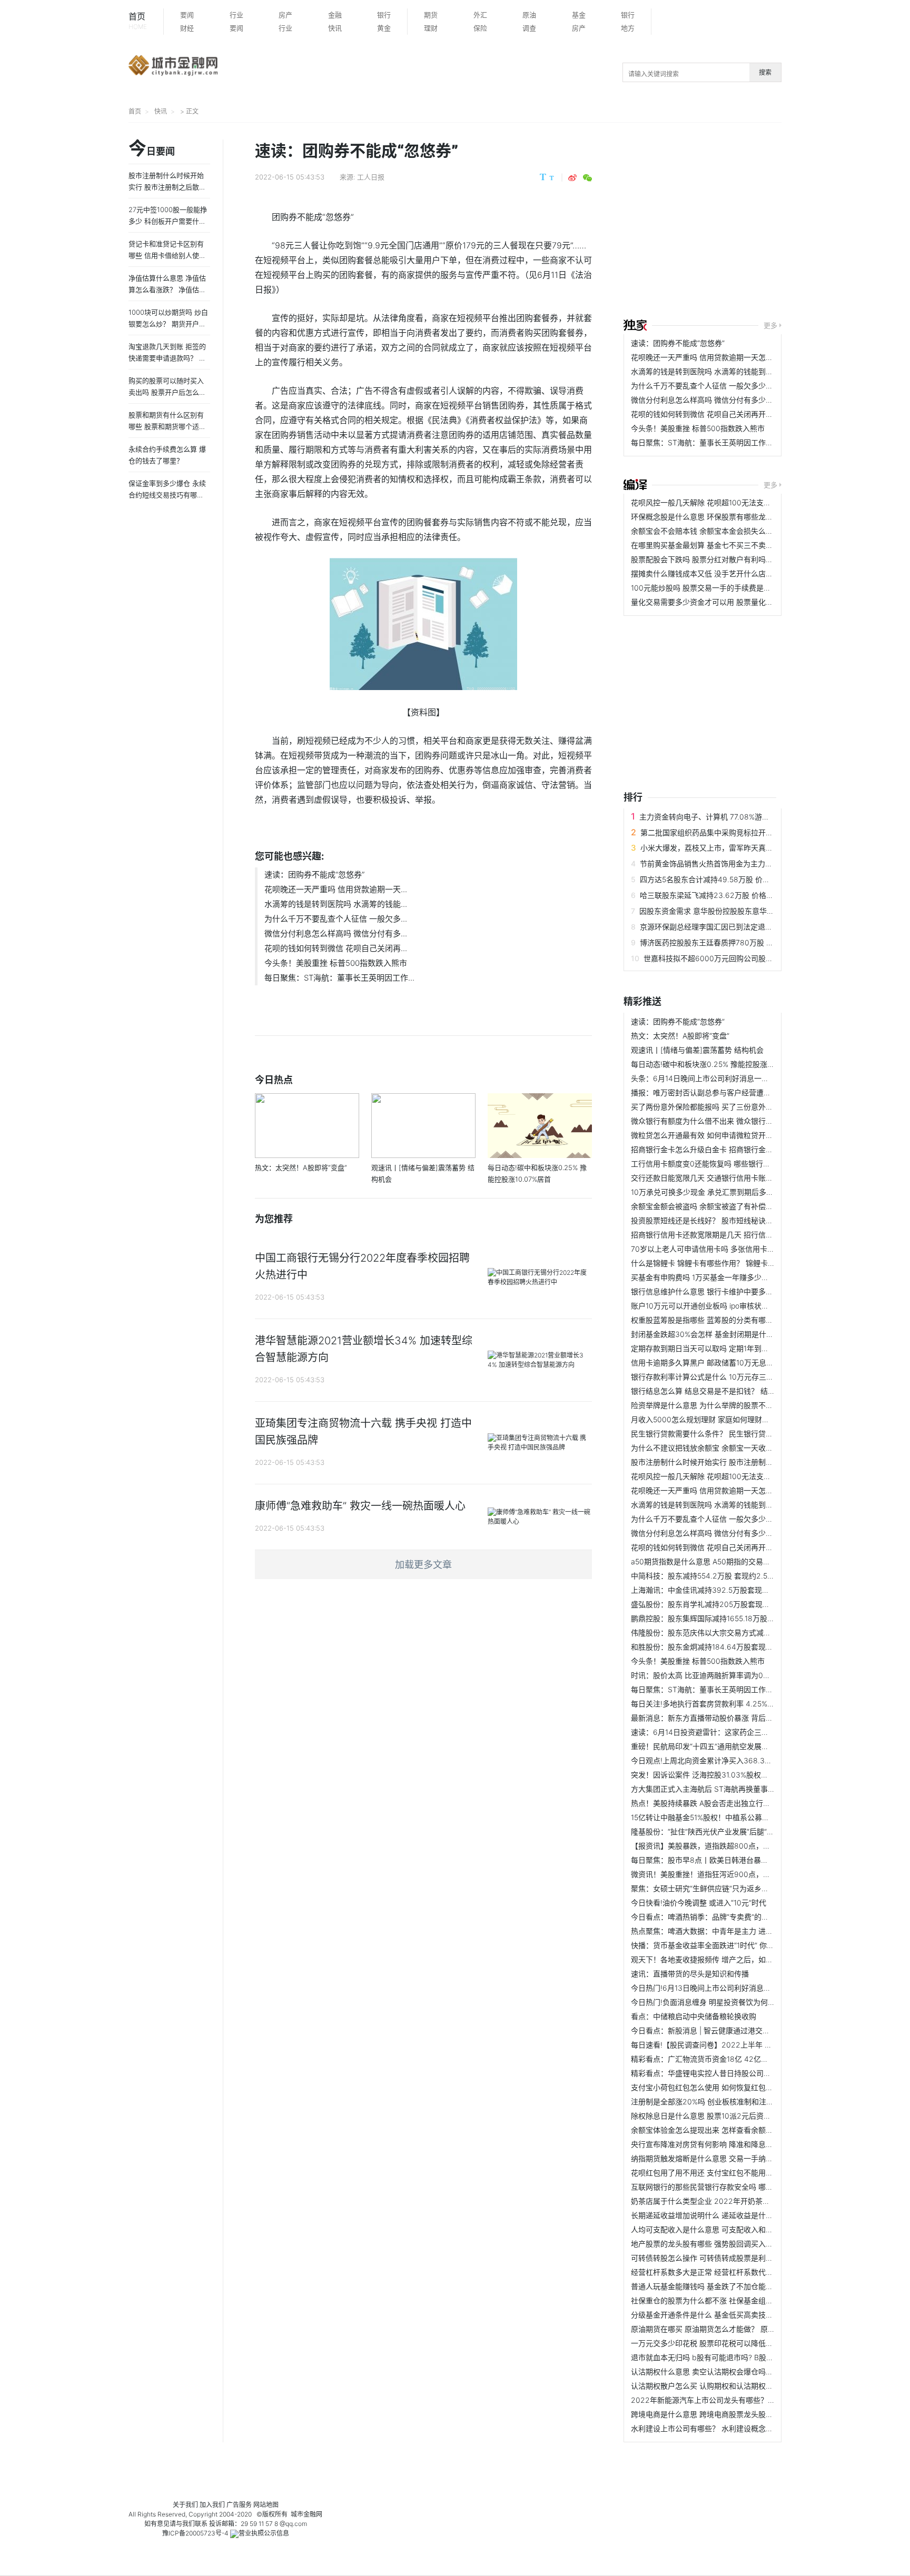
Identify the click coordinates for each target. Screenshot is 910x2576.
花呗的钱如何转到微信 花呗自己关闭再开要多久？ (713, 414)
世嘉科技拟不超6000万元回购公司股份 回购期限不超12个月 (743, 958)
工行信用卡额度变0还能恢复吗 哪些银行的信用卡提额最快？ (730, 1164)
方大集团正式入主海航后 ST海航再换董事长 (703, 1789)
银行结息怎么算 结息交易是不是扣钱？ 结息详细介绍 (718, 1391)
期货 (431, 15)
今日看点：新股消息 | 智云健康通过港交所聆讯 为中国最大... (730, 2030)
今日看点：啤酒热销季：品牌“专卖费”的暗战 (704, 1917)
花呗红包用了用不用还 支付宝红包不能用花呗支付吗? (719, 2173)
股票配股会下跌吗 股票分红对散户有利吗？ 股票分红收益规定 (733, 559)
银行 (384, 15)
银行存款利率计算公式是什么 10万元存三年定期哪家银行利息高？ (739, 1377)
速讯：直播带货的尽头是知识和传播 (690, 1974)
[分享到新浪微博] (572, 178)
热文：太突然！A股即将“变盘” (680, 1036)
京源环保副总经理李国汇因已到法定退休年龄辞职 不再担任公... (744, 927)
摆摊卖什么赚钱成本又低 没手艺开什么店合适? (708, 573)
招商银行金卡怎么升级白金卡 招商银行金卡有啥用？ (717, 1149)
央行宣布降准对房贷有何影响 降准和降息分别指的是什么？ (728, 2144)
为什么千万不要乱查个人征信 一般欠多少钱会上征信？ (720, 386)
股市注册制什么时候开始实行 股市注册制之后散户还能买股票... (735, 1462)
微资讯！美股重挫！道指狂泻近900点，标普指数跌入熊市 (726, 1874)
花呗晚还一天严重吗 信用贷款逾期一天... (336, 889)
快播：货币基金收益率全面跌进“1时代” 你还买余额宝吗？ (725, 1945)
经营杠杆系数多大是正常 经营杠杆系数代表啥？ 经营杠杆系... (732, 2272)
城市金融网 (306, 2514)
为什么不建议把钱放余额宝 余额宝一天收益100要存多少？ (727, 1448)
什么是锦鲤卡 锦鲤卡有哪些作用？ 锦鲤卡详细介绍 (714, 1263)
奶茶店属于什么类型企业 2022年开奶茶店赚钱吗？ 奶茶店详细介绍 (742, 2201)
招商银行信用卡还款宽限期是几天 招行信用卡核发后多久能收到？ (739, 1235)
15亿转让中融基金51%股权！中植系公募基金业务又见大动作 (730, 1817)
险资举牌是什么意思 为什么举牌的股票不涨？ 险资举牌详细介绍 (736, 1405)
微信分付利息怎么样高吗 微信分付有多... (336, 933)
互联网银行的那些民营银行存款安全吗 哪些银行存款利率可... (731, 2187)
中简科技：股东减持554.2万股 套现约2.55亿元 (709, 1576)
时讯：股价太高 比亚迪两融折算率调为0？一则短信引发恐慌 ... (734, 1675)
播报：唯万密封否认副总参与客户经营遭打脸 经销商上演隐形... (735, 1092)
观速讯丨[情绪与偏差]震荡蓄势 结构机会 (697, 1050)
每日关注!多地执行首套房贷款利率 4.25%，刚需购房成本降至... (735, 1704)
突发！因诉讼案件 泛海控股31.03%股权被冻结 (707, 1775)
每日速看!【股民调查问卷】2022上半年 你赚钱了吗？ (720, 2045)
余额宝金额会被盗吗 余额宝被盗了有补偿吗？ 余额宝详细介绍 (733, 1206)
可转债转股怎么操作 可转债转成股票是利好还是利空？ (720, 2258)
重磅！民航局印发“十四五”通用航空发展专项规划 (711, 1746)
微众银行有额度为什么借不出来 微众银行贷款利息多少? (722, 1121)
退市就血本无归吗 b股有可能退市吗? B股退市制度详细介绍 (728, 2357)
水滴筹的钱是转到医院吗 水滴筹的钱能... (336, 904)
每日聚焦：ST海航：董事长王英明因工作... (339, 978)
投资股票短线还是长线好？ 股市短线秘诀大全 (706, 1220)
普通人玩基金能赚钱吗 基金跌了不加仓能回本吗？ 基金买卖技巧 (736, 2286)
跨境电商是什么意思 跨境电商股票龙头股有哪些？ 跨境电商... (732, 2414)
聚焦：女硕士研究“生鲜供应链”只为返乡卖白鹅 (707, 1888)
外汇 (480, 15)
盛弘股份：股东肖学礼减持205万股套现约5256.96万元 (723, 1604)
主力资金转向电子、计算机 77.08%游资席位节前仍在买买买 (738, 817)
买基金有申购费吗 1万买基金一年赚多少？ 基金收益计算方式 (730, 1277)
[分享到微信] (587, 178)
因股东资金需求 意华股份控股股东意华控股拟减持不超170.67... (743, 911)
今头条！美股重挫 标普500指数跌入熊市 (336, 963)
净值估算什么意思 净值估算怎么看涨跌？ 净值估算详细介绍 (167, 289)
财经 (187, 28)
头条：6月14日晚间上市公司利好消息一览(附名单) (714, 1078)
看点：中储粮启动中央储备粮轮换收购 (694, 2016)
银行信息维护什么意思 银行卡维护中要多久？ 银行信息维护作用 (736, 1291)
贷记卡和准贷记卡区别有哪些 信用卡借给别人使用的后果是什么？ (167, 255)
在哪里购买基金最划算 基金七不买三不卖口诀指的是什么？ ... (732, 545)
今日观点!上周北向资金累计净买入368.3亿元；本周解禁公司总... (738, 1760)
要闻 (187, 15)
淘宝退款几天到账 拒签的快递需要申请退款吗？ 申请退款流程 (167, 358)
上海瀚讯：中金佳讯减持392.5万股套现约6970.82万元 (723, 1590)
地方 (628, 28)
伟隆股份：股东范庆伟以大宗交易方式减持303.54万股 (721, 1633)
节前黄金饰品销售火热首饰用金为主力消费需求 (717, 863)
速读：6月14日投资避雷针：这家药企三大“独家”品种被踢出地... (735, 1732)
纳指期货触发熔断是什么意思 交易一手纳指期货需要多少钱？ (731, 2158)
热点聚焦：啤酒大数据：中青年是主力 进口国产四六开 (720, 1931)
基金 (579, 15)
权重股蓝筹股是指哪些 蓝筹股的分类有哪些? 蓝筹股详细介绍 (731, 1320)
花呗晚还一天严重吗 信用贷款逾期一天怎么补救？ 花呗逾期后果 (736, 357)
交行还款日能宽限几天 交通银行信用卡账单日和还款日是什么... (735, 1178)
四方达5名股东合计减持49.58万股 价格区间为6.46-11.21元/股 (742, 879)
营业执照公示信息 (264, 2533)
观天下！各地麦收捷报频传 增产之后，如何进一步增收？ (724, 1959)
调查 (529, 28)
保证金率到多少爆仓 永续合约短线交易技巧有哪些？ (167, 495)
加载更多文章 (423, 1565)
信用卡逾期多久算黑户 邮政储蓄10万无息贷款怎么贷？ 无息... (732, 1362)
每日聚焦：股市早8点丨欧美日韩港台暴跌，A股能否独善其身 (731, 1860)
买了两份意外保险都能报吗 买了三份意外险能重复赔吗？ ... (728, 1107)
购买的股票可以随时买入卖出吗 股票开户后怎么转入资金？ (167, 392)
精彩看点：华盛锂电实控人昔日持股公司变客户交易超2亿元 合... (737, 2073)
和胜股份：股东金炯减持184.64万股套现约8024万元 (719, 1647)
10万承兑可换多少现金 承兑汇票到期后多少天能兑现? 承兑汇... (734, 1192)
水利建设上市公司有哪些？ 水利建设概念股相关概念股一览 (728, 2428)
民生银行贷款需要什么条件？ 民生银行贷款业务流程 (717, 1434)
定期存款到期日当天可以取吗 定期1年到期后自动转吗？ (722, 1348)
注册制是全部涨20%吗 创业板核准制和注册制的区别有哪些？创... (739, 2101)
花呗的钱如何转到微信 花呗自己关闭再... (336, 948)
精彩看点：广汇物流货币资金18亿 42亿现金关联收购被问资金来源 (740, 2059)
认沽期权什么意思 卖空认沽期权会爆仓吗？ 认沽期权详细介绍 (733, 2372)
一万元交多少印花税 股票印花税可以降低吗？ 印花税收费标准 (733, 2343)
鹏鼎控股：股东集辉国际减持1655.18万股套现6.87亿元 (722, 1618)
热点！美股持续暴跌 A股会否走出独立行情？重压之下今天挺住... (737, 1803)
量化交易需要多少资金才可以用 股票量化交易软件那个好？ (728, 602)
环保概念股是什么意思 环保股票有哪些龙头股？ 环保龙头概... (732, 517)
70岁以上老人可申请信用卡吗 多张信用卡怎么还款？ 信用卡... (733, 1249)
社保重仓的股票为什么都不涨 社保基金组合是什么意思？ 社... (732, 2300)
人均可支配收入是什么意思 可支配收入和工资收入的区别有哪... (735, 2229)
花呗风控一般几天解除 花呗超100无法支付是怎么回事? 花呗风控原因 (744, 502)
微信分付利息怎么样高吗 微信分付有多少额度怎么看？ (720, 400)
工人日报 (371, 177)
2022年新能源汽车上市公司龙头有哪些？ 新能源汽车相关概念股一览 (745, 2400)
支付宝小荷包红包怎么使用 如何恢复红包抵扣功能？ (717, 2087)
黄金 (384, 28)
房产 (285, 15)
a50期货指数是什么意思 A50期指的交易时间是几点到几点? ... (733, 1561)
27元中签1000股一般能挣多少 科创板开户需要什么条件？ (168, 221)
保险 (480, 28)
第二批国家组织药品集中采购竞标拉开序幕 (710, 832)
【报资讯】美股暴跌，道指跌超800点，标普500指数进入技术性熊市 (744, 1846)
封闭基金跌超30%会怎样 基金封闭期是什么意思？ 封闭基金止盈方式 (744, 1334)
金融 (335, 15)
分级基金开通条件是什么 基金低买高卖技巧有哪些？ (717, 2315)
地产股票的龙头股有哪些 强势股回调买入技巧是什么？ (720, 2244)
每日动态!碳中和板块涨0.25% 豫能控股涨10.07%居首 (719, 1064)
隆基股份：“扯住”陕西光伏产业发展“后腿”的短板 (710, 1831)
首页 (138, 21)
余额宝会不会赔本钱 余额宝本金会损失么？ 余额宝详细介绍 (729, 531)
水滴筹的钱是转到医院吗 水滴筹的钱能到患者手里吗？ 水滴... (732, 371)
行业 (236, 15)
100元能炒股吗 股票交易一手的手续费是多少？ (708, 588)
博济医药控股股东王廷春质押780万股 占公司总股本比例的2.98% (747, 942)
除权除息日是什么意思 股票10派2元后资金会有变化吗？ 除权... (735, 2116)
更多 (770, 325)
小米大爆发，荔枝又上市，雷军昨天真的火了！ (718, 848)
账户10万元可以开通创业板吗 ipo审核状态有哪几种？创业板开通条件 (744, 1306)
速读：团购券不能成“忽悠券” (314, 875)
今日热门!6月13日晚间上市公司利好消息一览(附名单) (718, 1988)
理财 (431, 28)
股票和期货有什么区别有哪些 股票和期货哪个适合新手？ (167, 426)
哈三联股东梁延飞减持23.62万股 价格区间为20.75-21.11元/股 (742, 895)
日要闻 (152, 149)
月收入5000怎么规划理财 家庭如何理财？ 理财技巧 (716, 1419)
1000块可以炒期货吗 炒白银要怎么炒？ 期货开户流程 (168, 324)
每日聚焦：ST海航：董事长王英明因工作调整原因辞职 (720, 442)
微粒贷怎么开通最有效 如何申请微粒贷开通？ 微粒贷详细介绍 (733, 1135)
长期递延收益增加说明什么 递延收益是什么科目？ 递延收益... (732, 2215)
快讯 (335, 28)
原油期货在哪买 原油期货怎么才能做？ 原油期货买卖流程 (725, 2329)
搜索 (765, 72)
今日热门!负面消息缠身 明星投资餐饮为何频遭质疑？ (718, 2002)
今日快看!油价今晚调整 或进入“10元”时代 (699, 1903)
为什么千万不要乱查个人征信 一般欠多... (336, 919)
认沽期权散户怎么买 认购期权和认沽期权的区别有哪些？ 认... (732, 2386)
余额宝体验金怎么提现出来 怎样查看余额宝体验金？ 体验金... (732, 2130)
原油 (529, 15)
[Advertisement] (767, 222)
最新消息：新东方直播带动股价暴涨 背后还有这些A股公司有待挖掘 (741, 1718)
